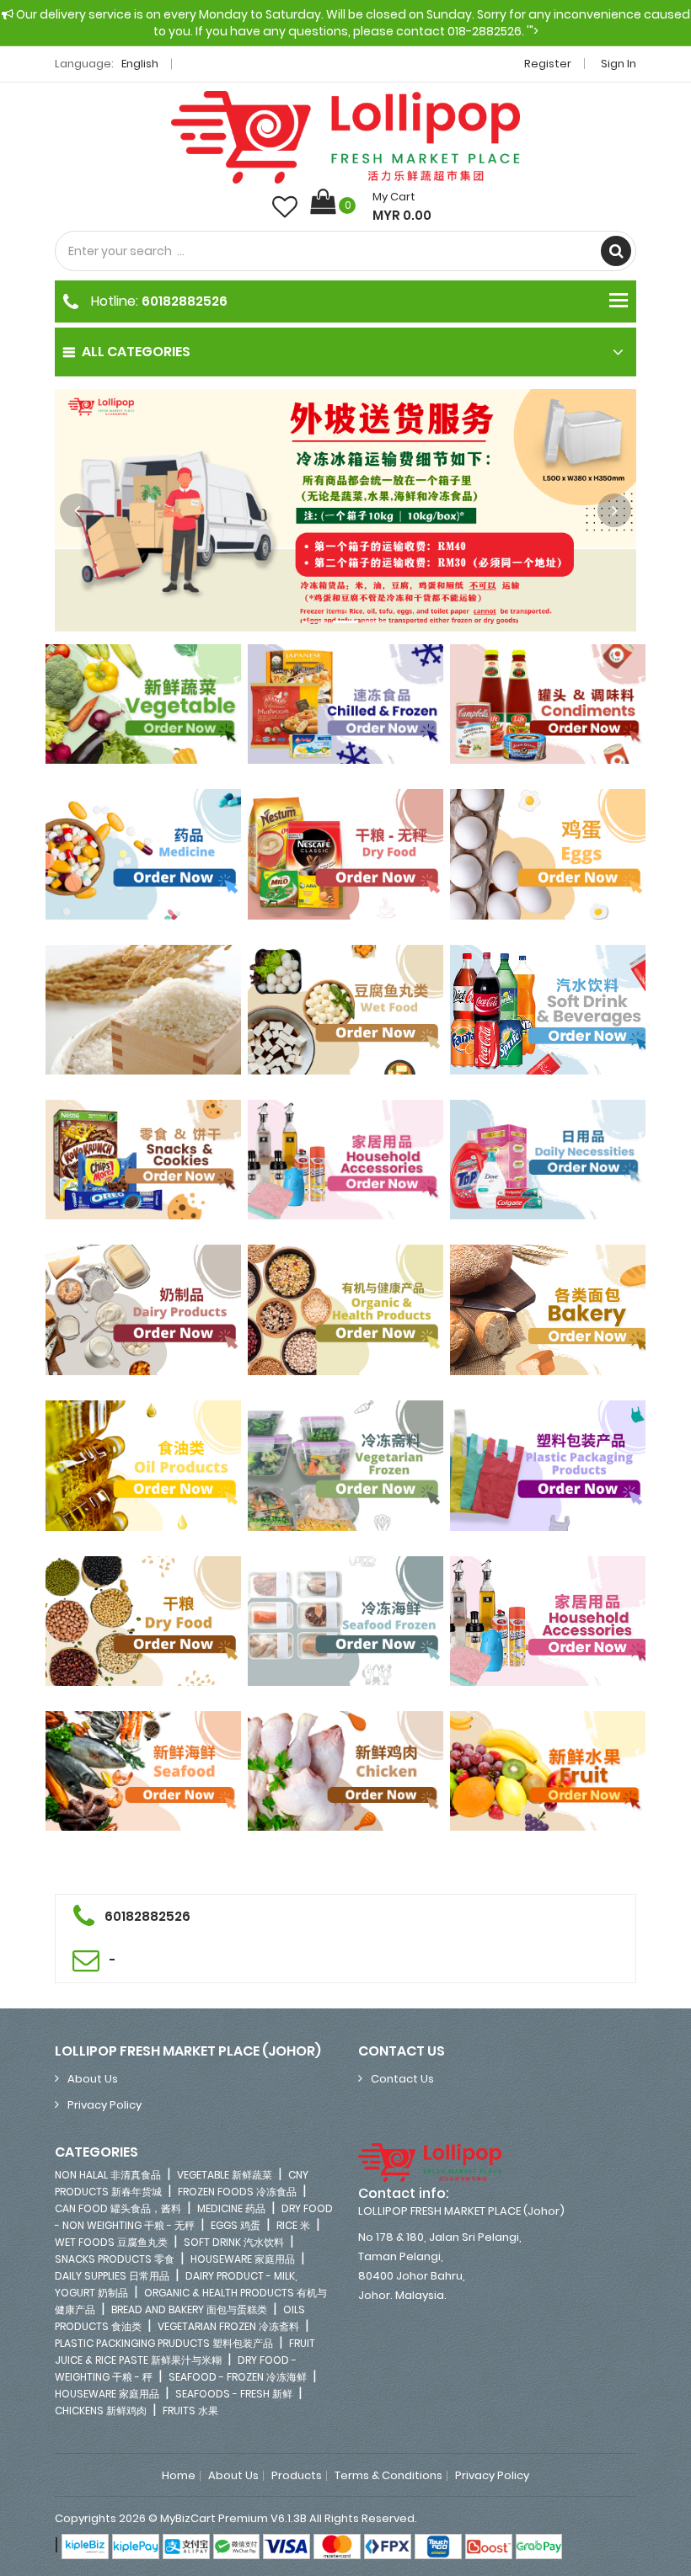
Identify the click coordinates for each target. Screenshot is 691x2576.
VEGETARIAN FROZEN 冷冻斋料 (228, 2326)
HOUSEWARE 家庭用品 (243, 2259)
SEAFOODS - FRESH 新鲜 (234, 2394)
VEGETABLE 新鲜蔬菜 (225, 2175)
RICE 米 (293, 2225)
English (141, 64)
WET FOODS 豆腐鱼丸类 (111, 2242)
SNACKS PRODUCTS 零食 (115, 2259)
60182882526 (185, 301)
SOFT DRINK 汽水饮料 (234, 2242)
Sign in (619, 64)
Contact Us (402, 2079)
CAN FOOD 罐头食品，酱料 (118, 2208)
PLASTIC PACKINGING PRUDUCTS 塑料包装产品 (164, 2343)
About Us (93, 2079)
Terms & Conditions (388, 2476)
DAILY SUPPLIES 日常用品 (112, 2276)
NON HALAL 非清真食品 (108, 2175)
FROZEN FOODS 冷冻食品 (237, 2192)
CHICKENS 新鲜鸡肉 (101, 2411)
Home (179, 2476)
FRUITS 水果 (190, 2411)
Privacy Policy (104, 2105)
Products (297, 2476)
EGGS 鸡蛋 (236, 2225)
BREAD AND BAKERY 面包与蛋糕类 (189, 2309)
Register (548, 64)
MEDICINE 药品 (231, 2208)
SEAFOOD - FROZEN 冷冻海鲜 (238, 2377)
